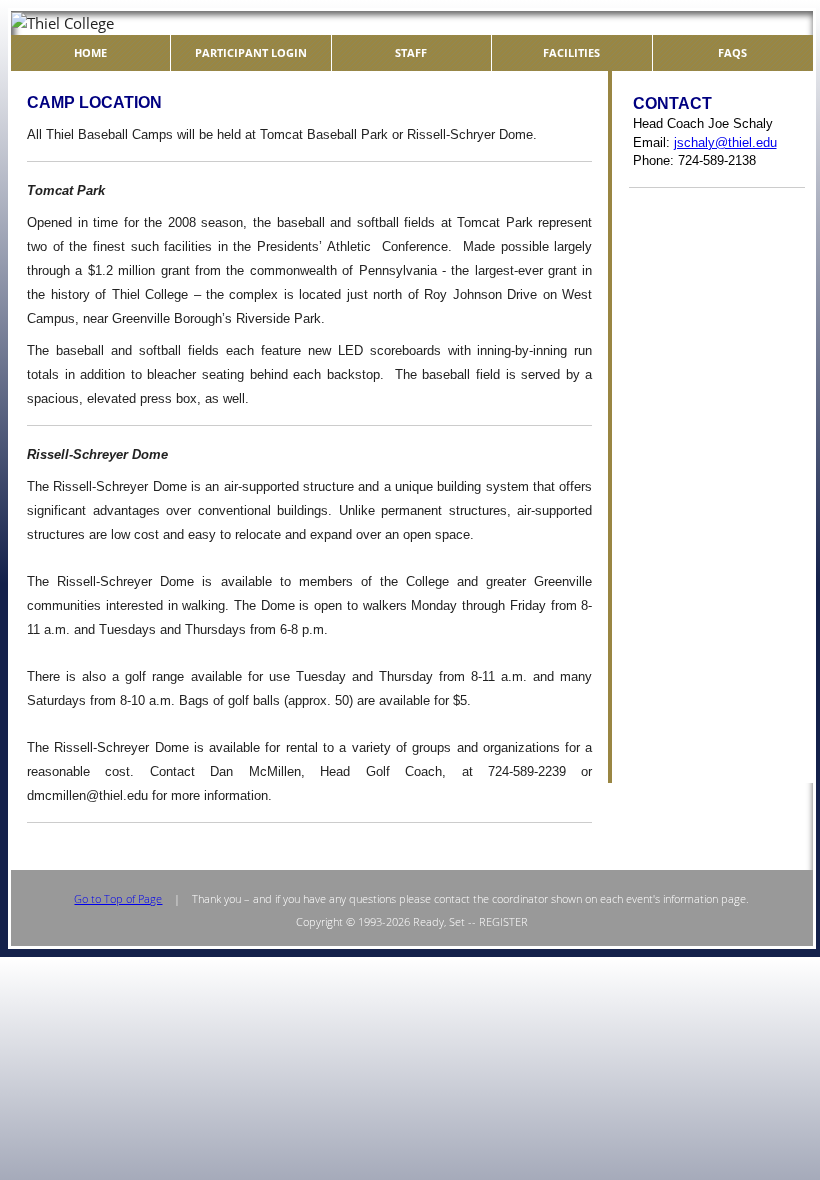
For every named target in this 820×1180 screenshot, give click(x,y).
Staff (411, 52)
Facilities (571, 52)
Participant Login (251, 52)
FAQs (732, 52)
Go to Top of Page (118, 898)
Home (90, 52)
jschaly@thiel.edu (725, 142)
